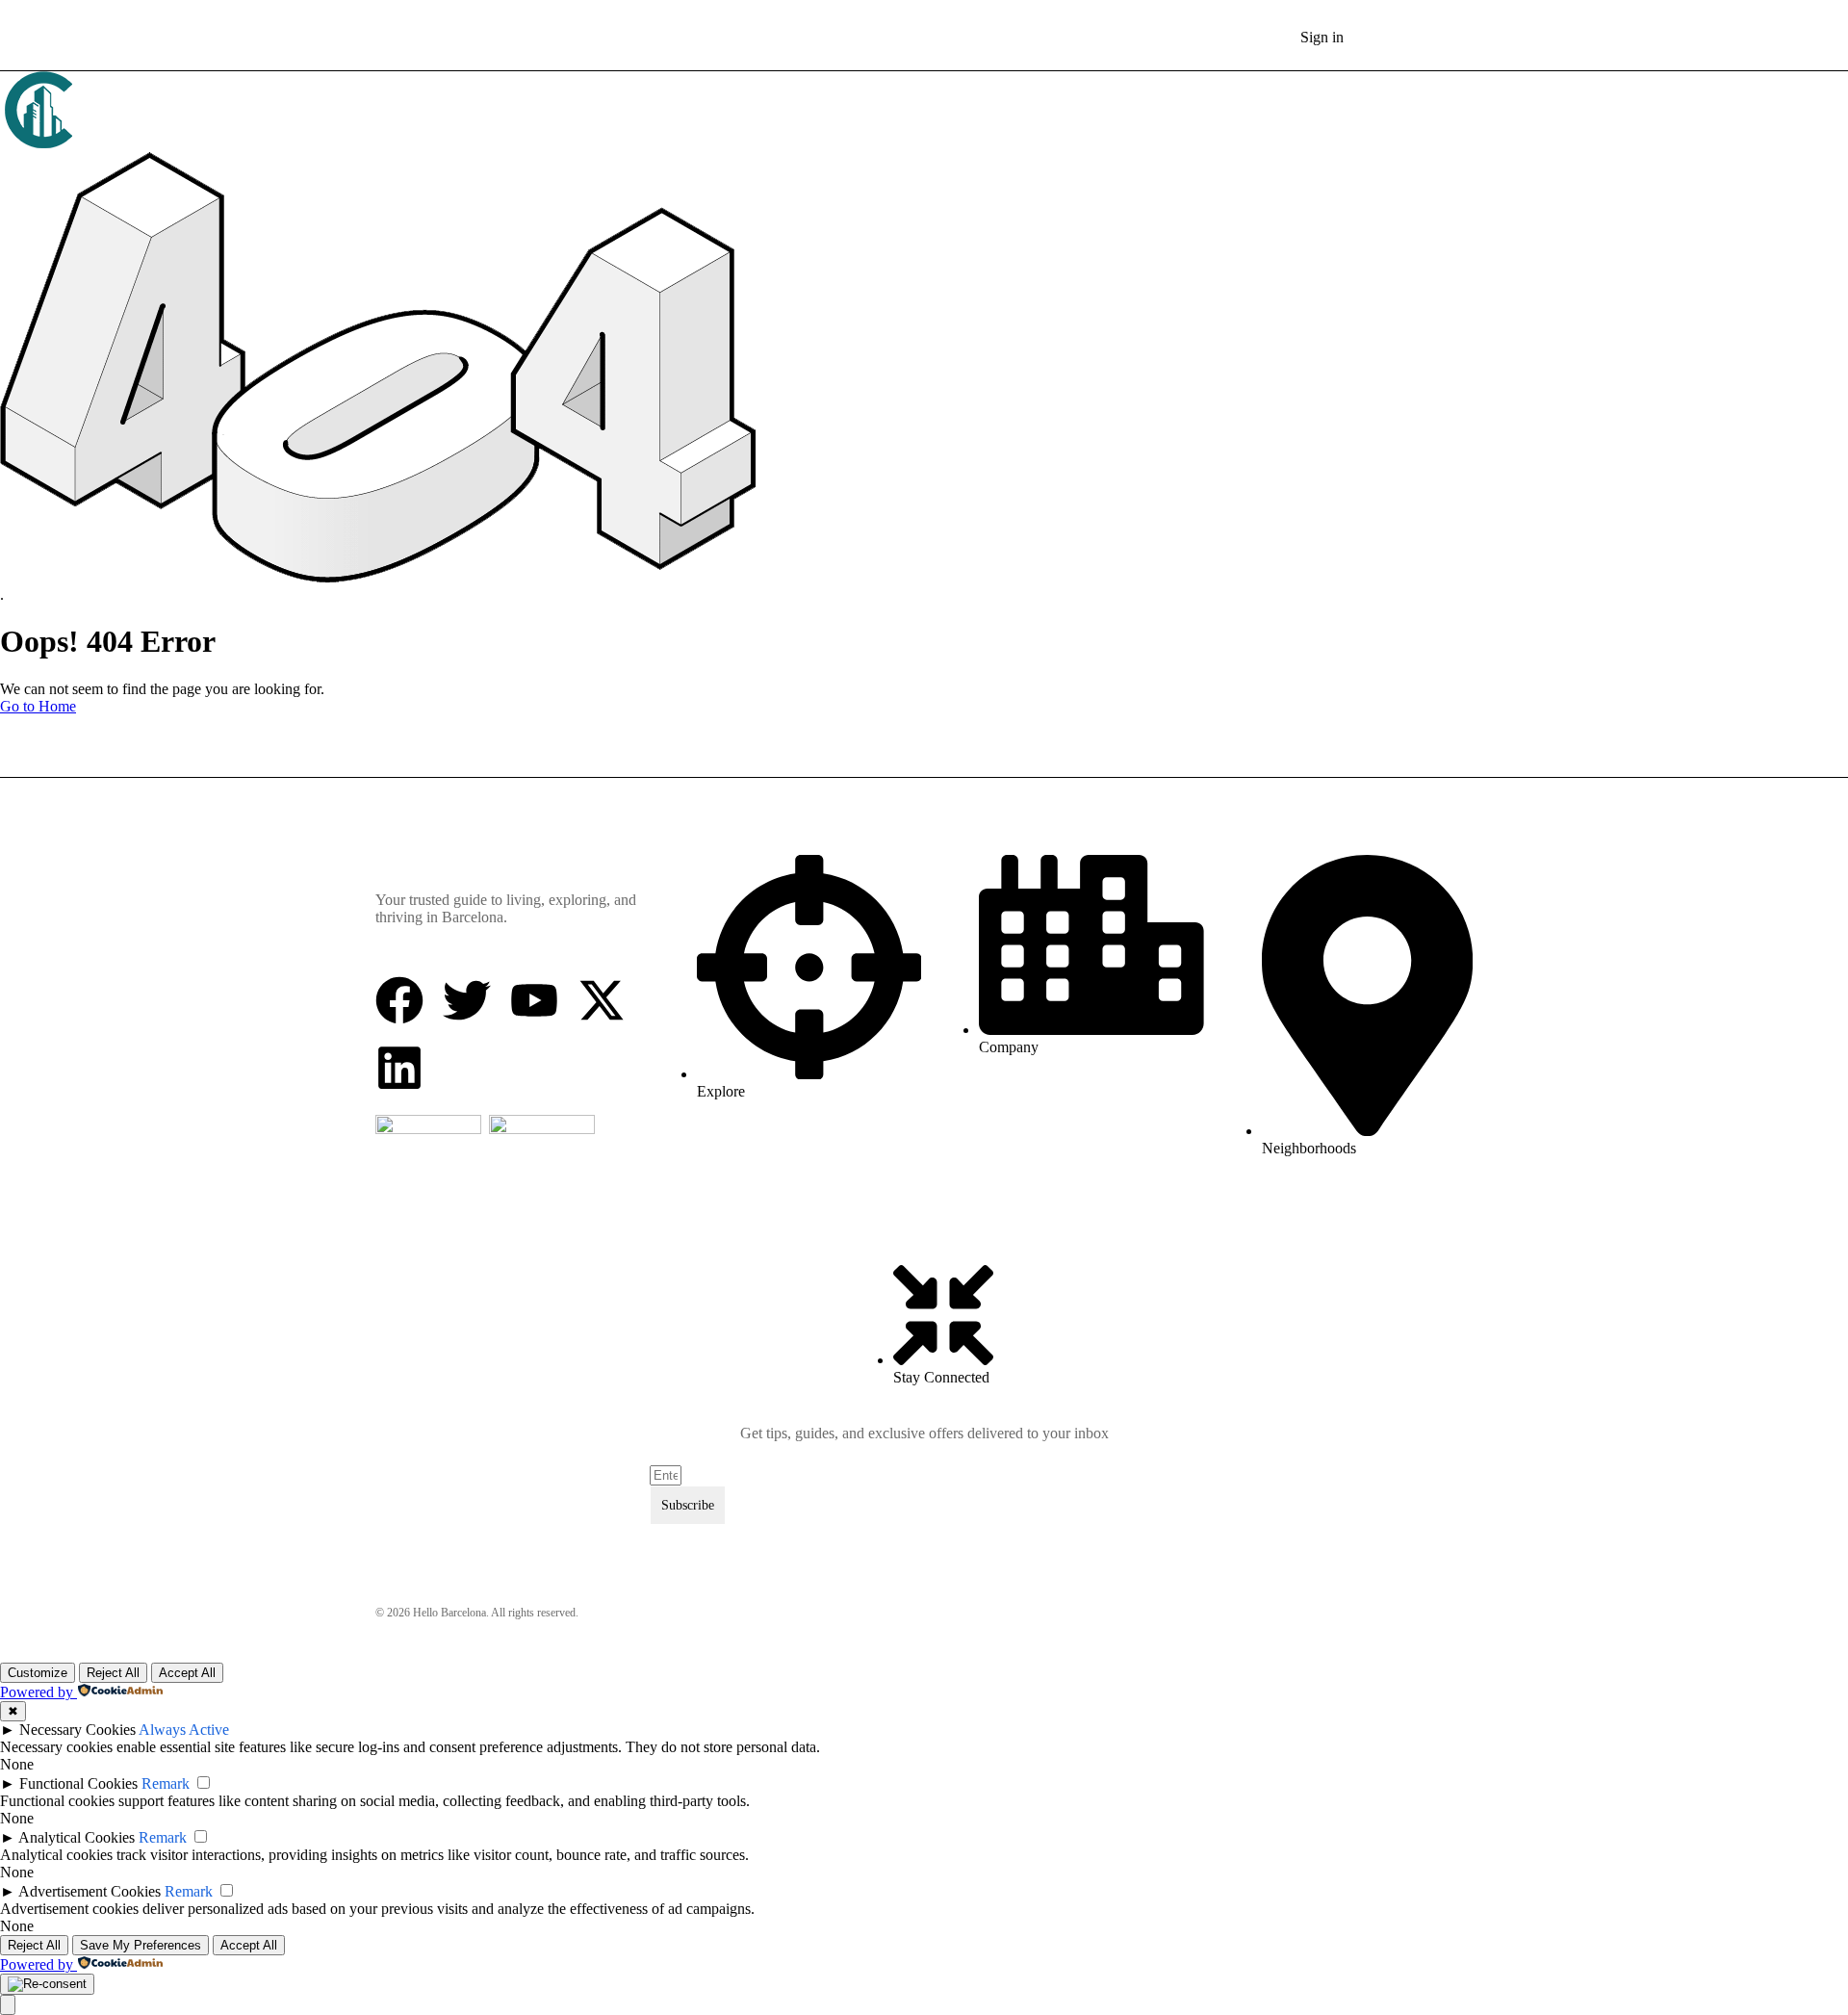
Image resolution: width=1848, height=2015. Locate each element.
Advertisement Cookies (90, 1891)
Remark (166, 1783)
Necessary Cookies (77, 1730)
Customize (38, 1673)
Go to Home (38, 706)
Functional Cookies (78, 1783)
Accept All (187, 1673)
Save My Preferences (141, 1945)
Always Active (184, 1730)
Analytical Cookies (77, 1837)
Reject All (113, 1673)
